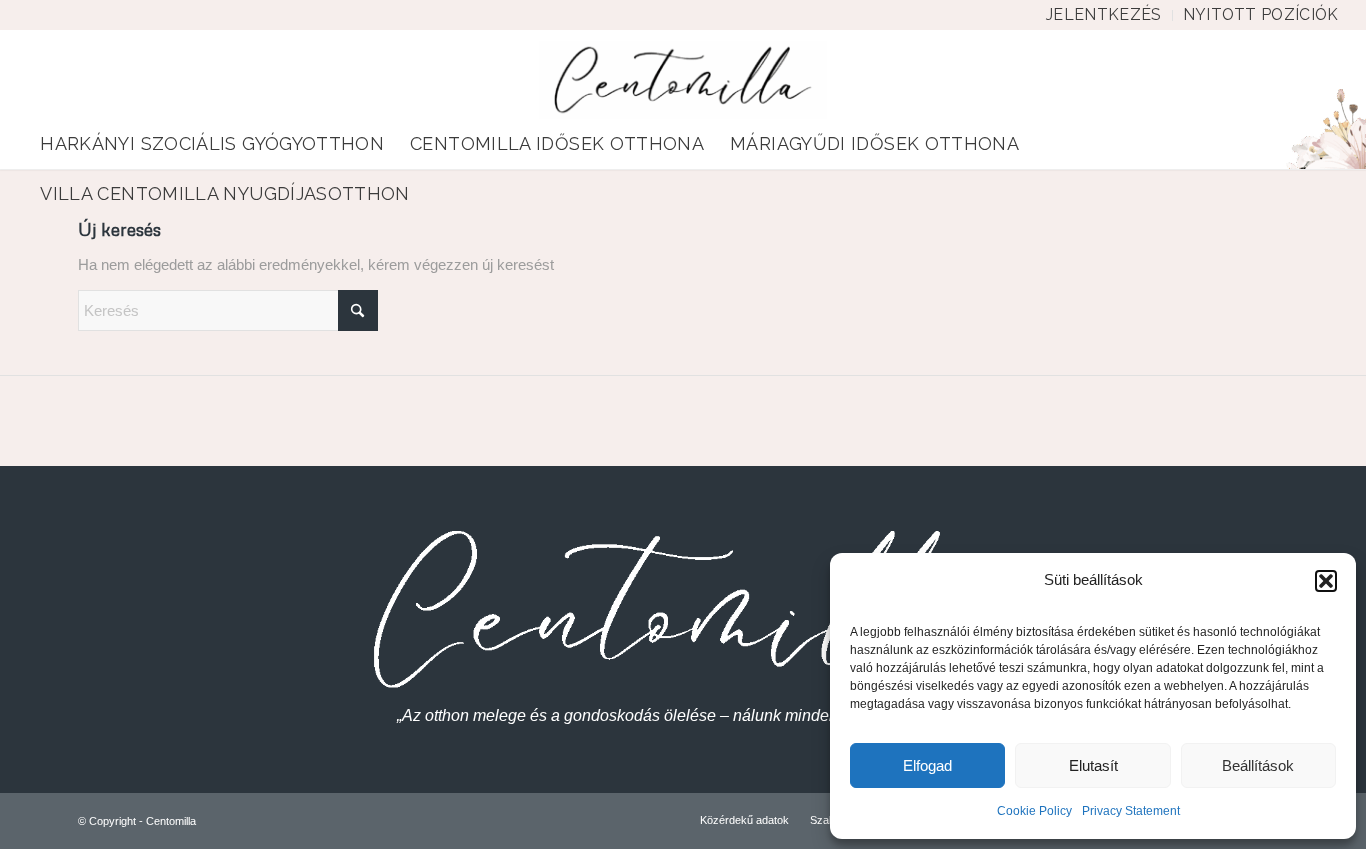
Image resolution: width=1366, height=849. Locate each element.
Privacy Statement (1131, 811)
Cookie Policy (1034, 811)
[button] (1326, 581)
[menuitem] (1104, 15)
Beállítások (1258, 765)
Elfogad (927, 765)
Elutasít (1093, 765)
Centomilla (171, 821)
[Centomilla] (683, 80)
